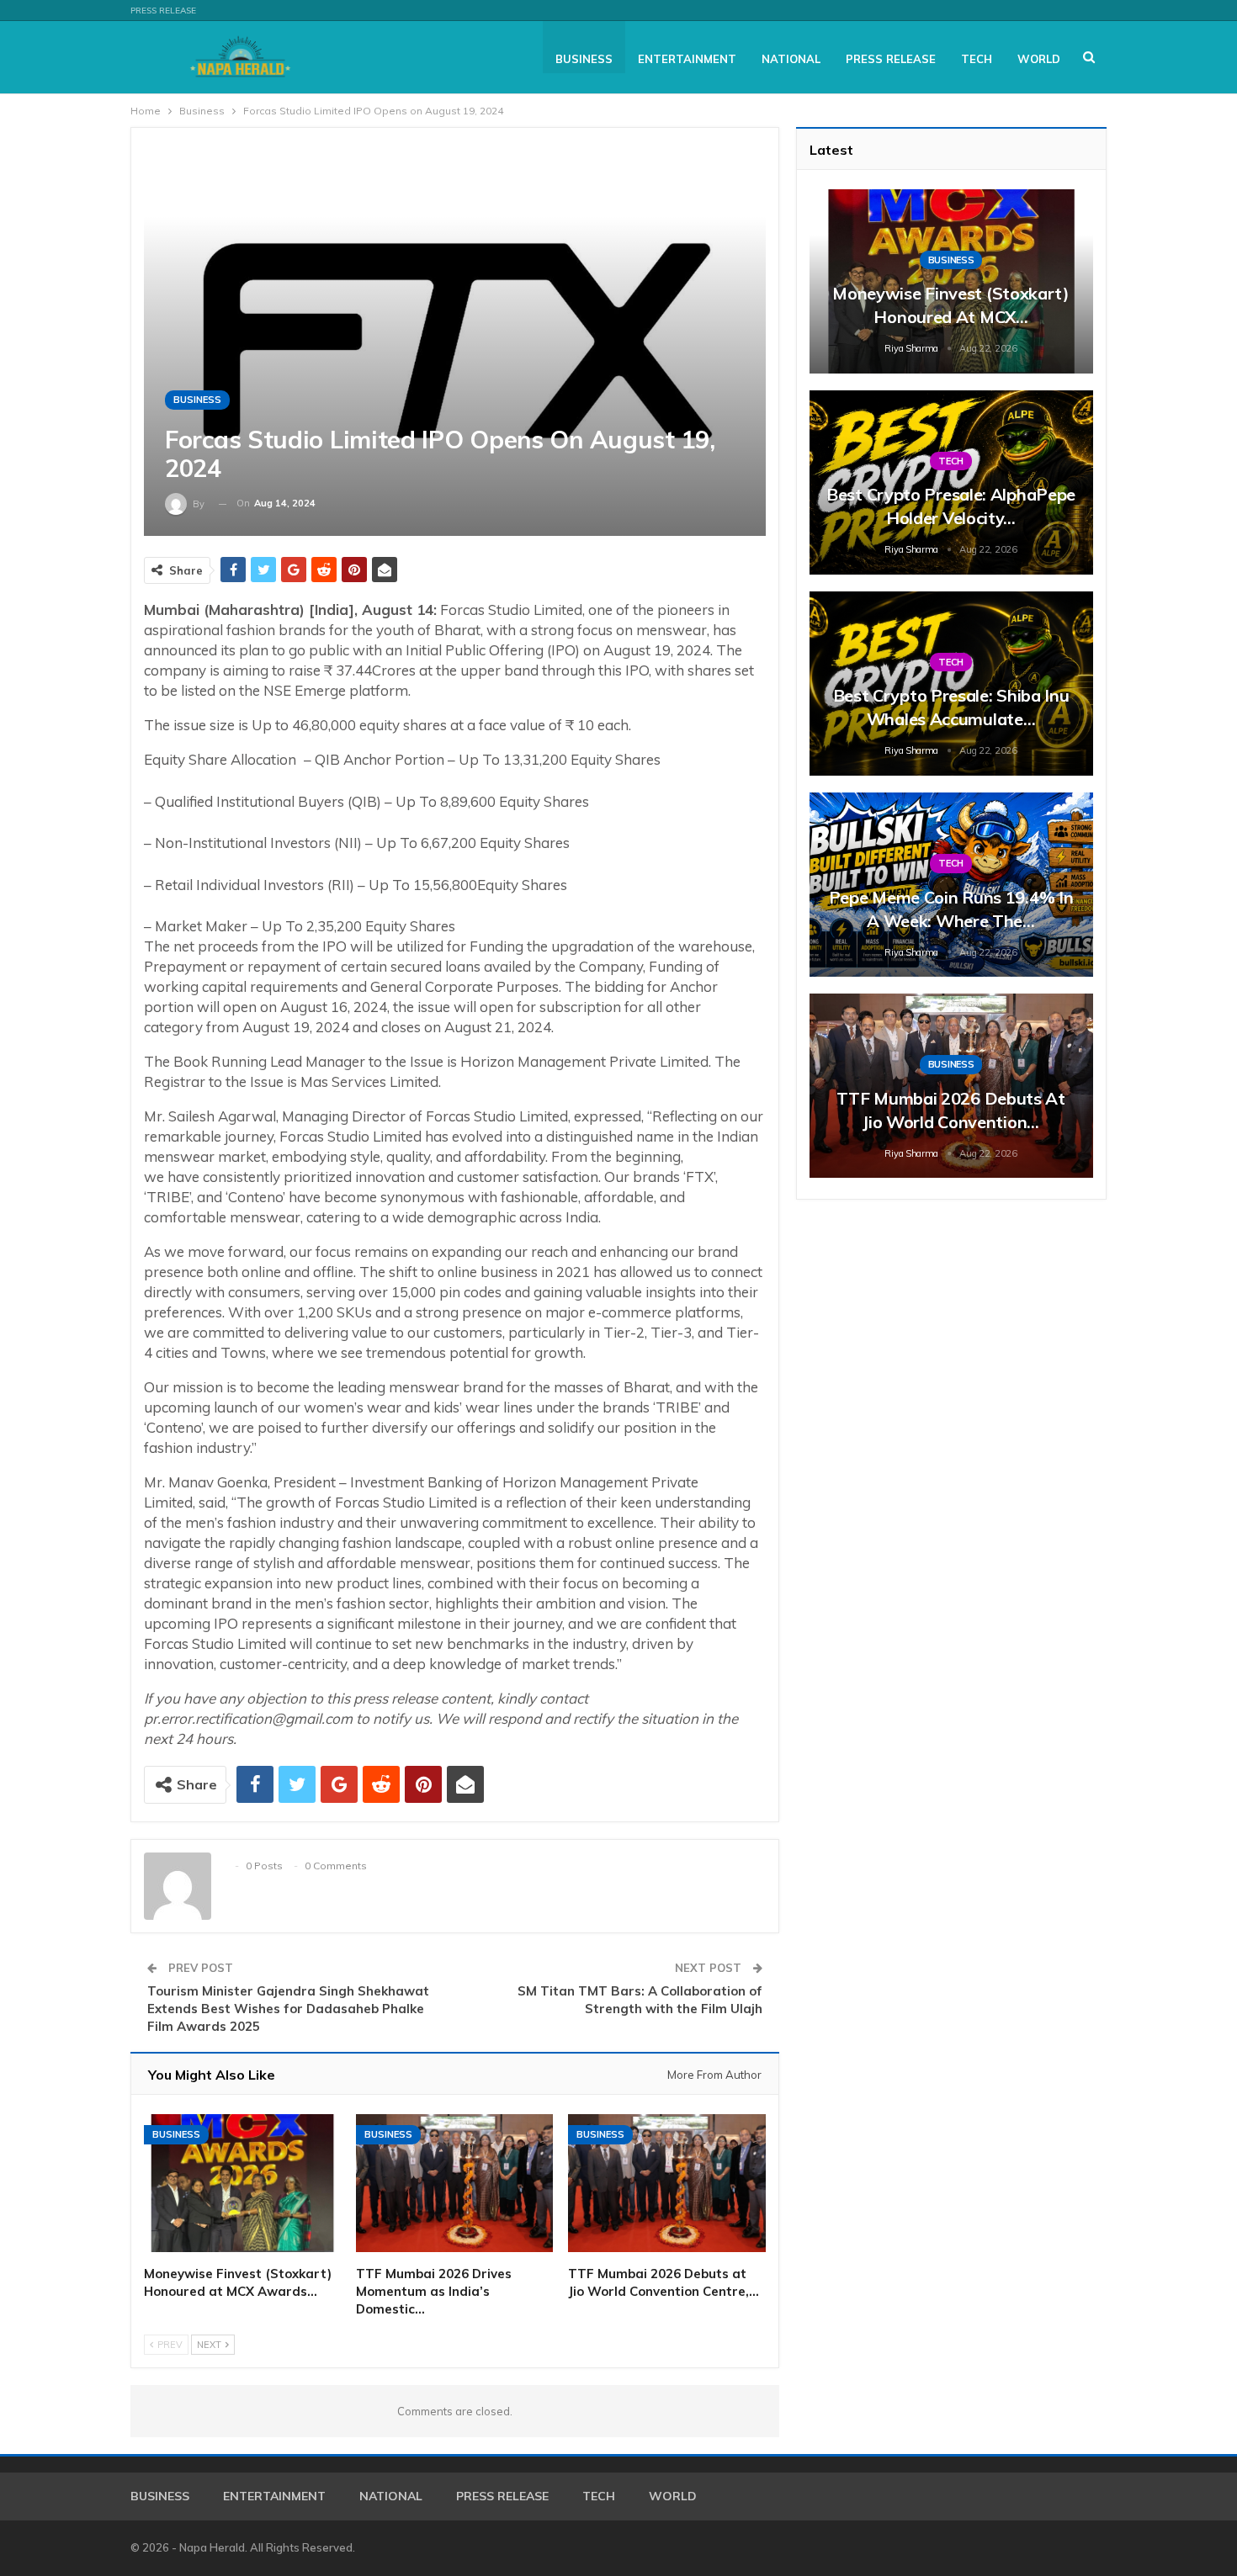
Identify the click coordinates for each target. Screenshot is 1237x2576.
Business (584, 59)
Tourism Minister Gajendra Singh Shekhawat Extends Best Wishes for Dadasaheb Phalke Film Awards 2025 (288, 2009)
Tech (977, 59)
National (791, 59)
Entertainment (687, 59)
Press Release (163, 11)
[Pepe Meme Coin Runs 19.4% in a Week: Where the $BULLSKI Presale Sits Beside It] (951, 885)
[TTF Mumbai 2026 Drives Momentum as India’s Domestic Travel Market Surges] (454, 2183)
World (1039, 59)
